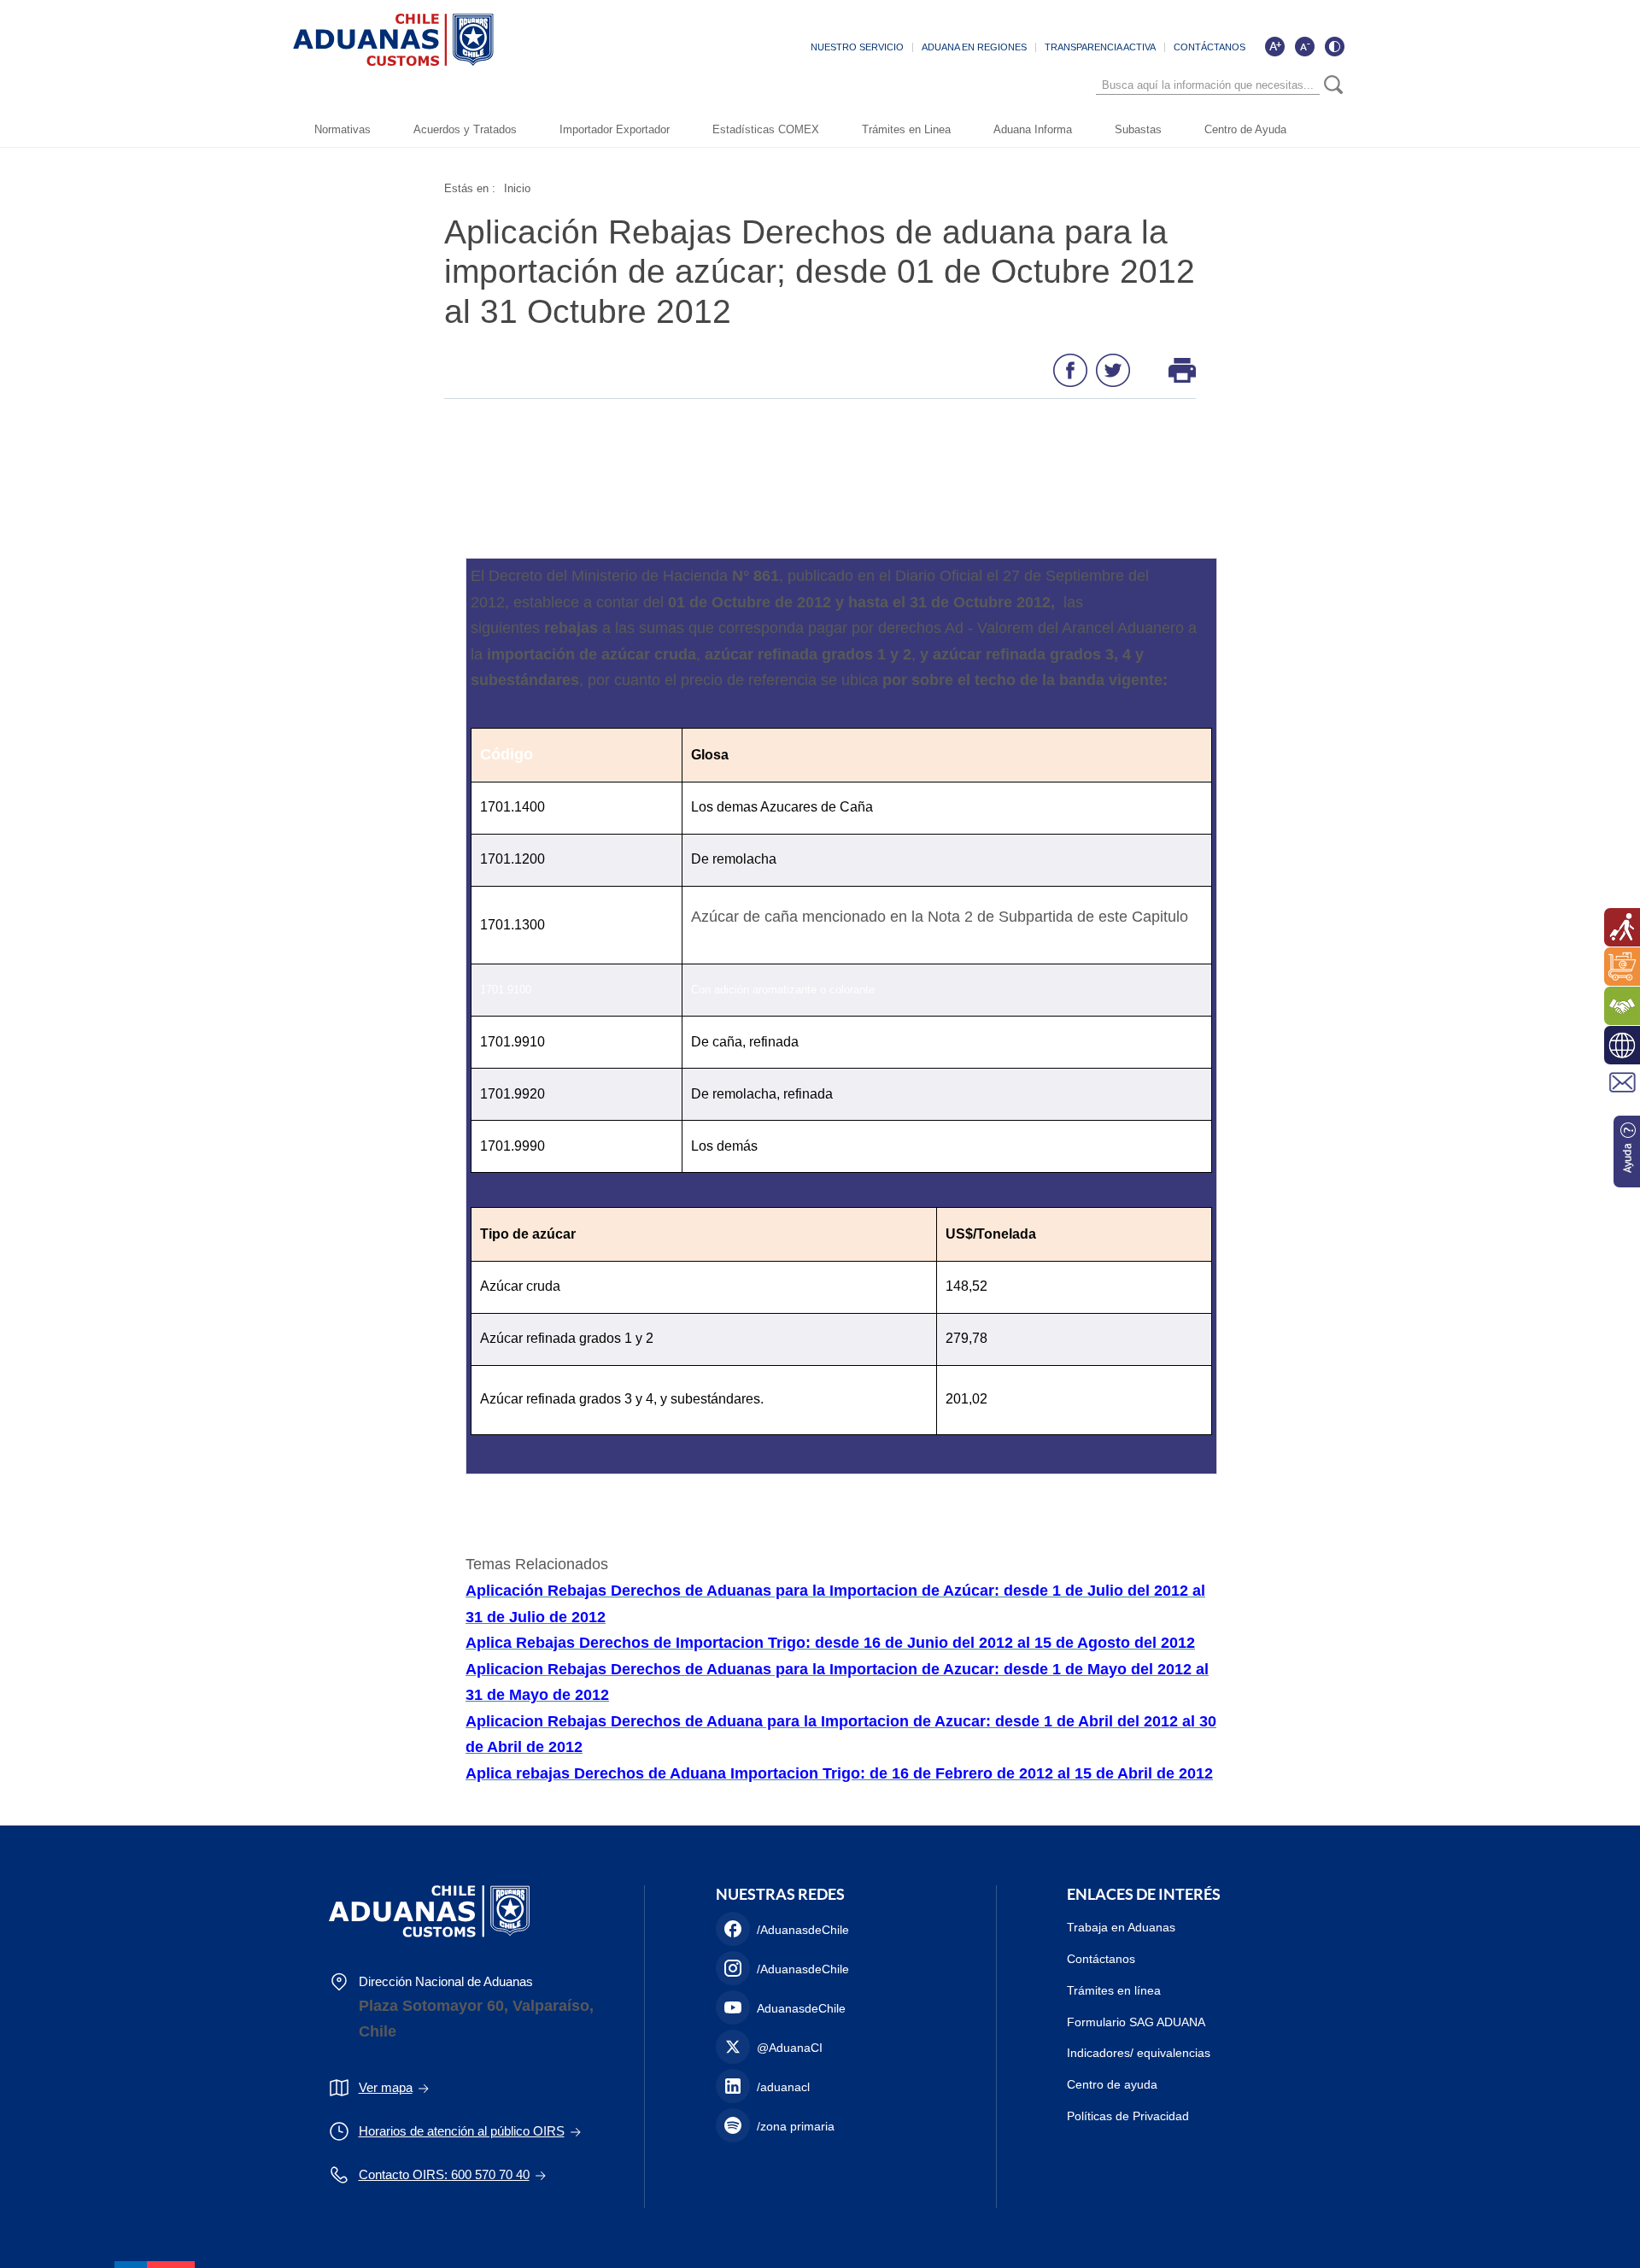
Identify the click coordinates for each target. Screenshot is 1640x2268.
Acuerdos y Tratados (465, 129)
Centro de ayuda (1112, 2084)
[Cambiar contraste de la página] (1334, 46)
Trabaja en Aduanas (1121, 1927)
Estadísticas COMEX (766, 129)
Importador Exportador (615, 129)
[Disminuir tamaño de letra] (1304, 46)
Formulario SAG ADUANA (1136, 2022)
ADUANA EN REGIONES (974, 47)
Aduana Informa (1033, 129)
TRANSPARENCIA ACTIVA (1100, 47)
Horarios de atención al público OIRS (462, 2131)
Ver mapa (386, 2087)
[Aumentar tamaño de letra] (1274, 46)
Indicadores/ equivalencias (1139, 2053)
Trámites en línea (1114, 1990)
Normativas (343, 129)
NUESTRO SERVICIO (857, 47)
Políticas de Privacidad (1128, 2116)
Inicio (517, 188)
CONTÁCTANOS (1209, 47)
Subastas (1138, 129)
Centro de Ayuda (1245, 129)
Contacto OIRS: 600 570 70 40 (444, 2174)
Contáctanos (1101, 1959)
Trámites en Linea (906, 129)
